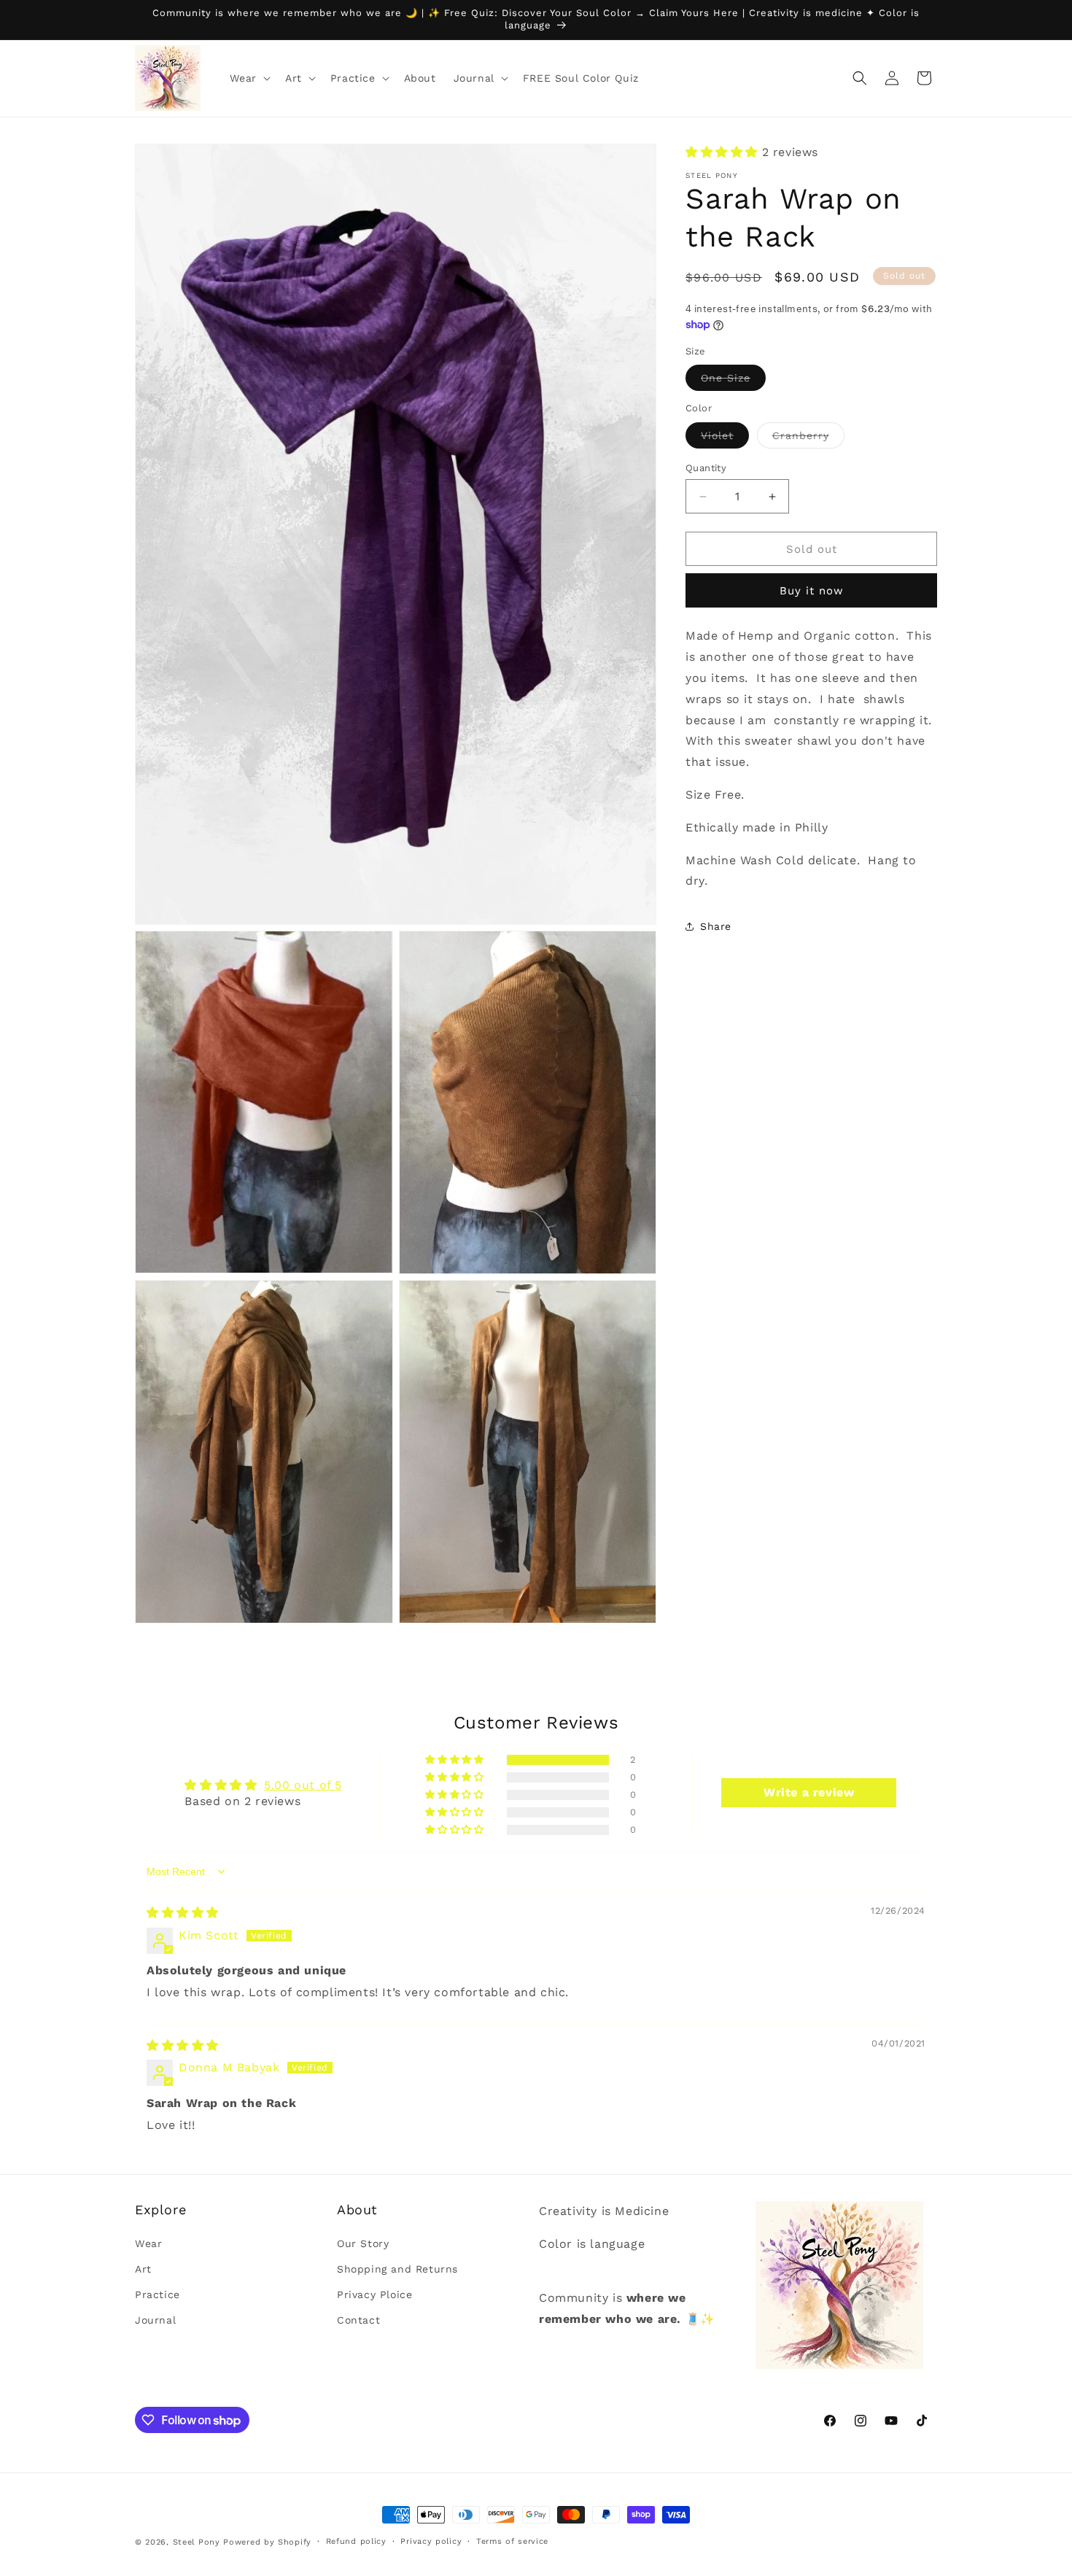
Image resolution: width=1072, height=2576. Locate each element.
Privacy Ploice (374, 2294)
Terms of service (512, 2541)
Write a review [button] (809, 1792)
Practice (158, 2294)
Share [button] (716, 926)
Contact (358, 2320)
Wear (148, 2243)
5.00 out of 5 (303, 1784)
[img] (183, 1913)
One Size (733, 381)
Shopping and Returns (397, 2269)
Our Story (363, 2243)
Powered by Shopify (267, 2542)
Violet (725, 439)
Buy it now (812, 591)
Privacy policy (431, 2541)
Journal (155, 2320)
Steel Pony (197, 2542)
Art (143, 2269)
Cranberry (808, 439)
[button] (249, 78)
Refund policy (356, 2541)
